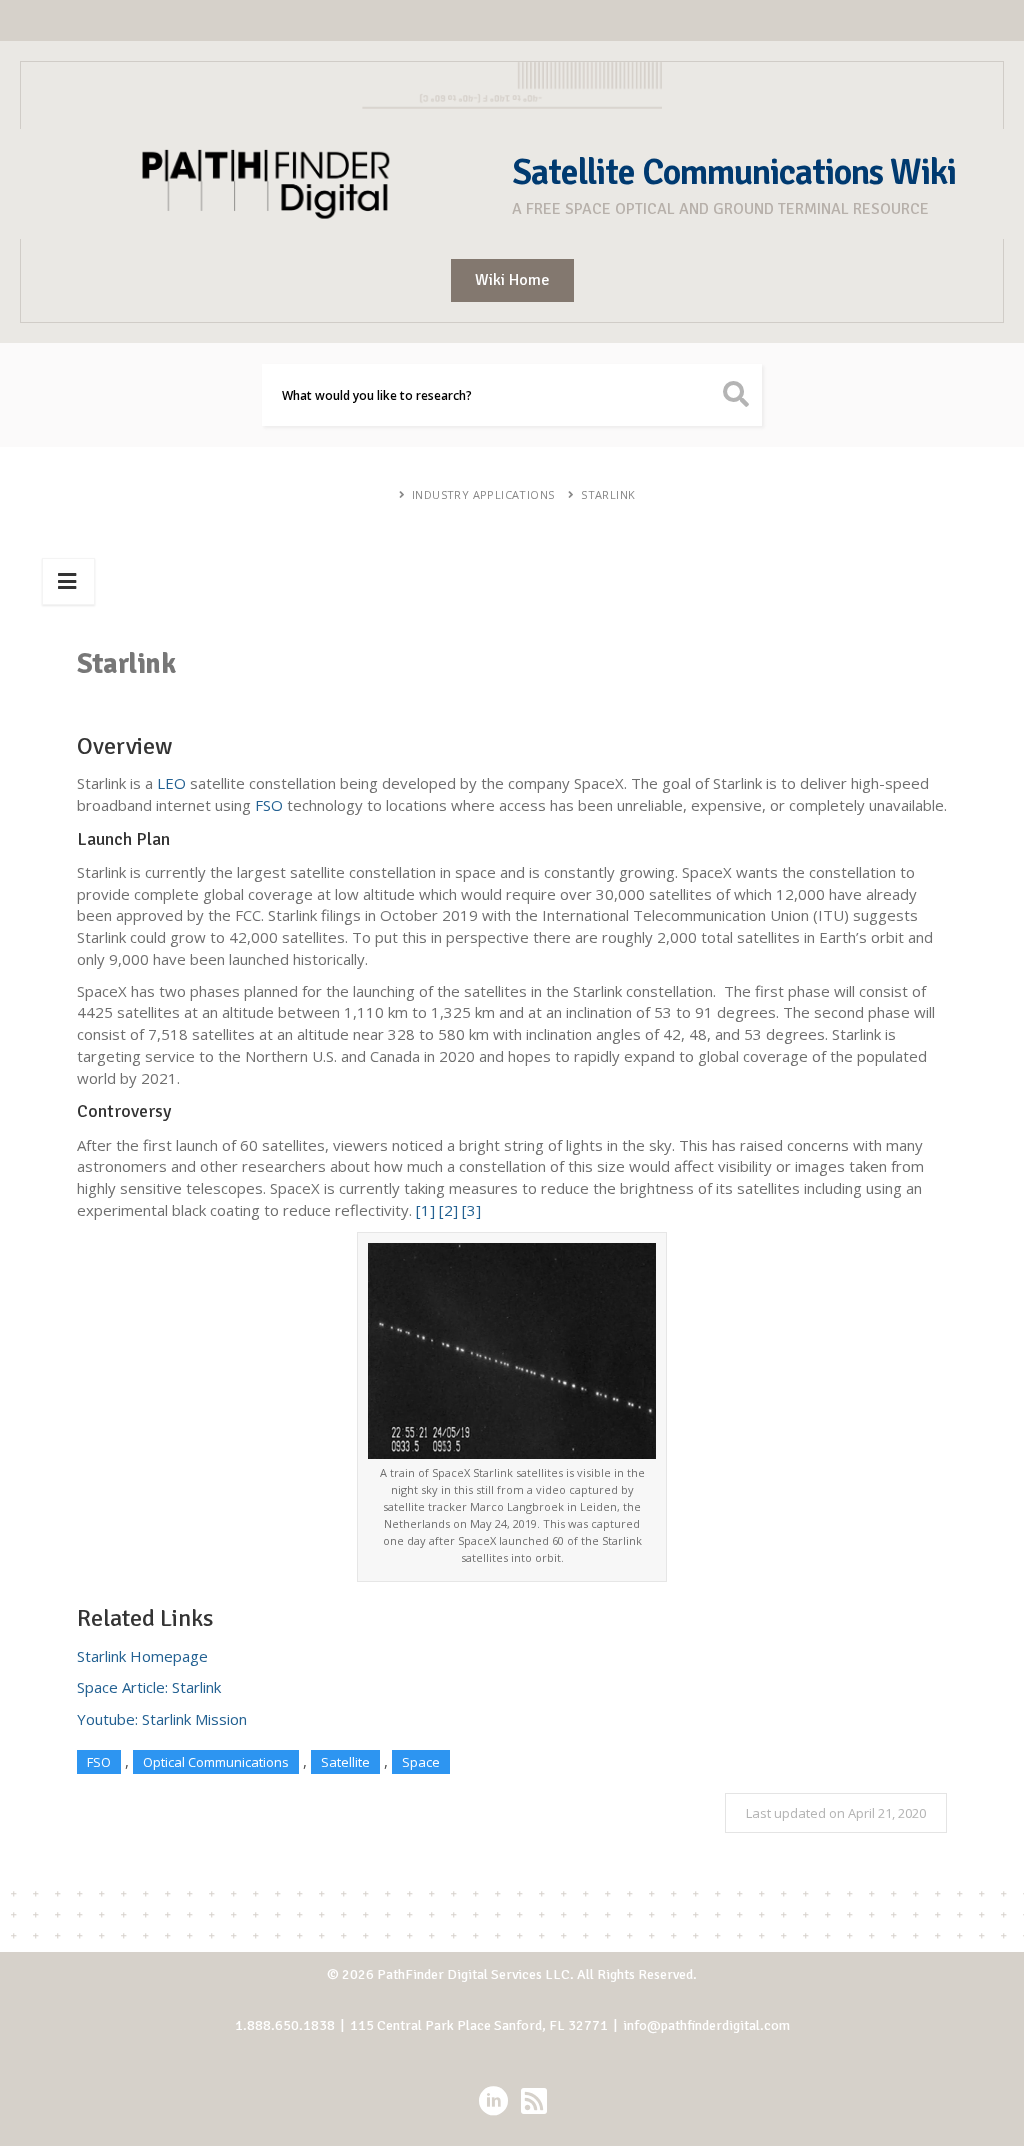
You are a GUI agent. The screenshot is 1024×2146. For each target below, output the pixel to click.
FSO (269, 805)
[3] (471, 1210)
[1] (425, 1210)
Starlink (608, 494)
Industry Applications (483, 494)
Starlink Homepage (142, 1656)
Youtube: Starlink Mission (162, 1719)
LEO (171, 783)
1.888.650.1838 (285, 2025)
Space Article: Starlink (149, 1687)
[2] (448, 1210)
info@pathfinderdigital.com (706, 2025)
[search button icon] (736, 395)
